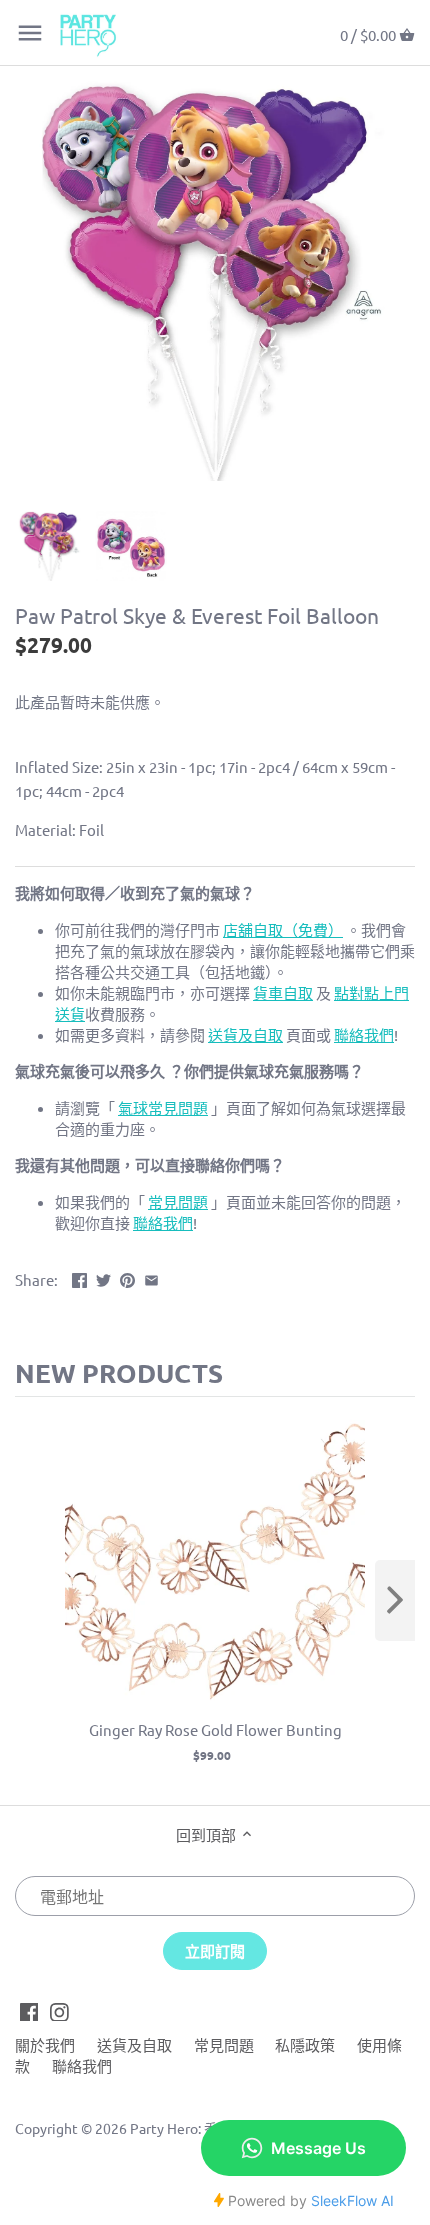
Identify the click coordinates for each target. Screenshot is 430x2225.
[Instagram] (59, 2010)
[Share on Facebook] (79, 1277)
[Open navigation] (30, 33)
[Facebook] (29, 2010)
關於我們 (45, 2044)
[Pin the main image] (127, 1277)
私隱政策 (305, 2044)
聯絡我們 (82, 2065)
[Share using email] (151, 1277)
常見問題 (224, 2044)
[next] (395, 1600)
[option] (50, 546)
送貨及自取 (134, 2044)
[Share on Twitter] (103, 1277)
